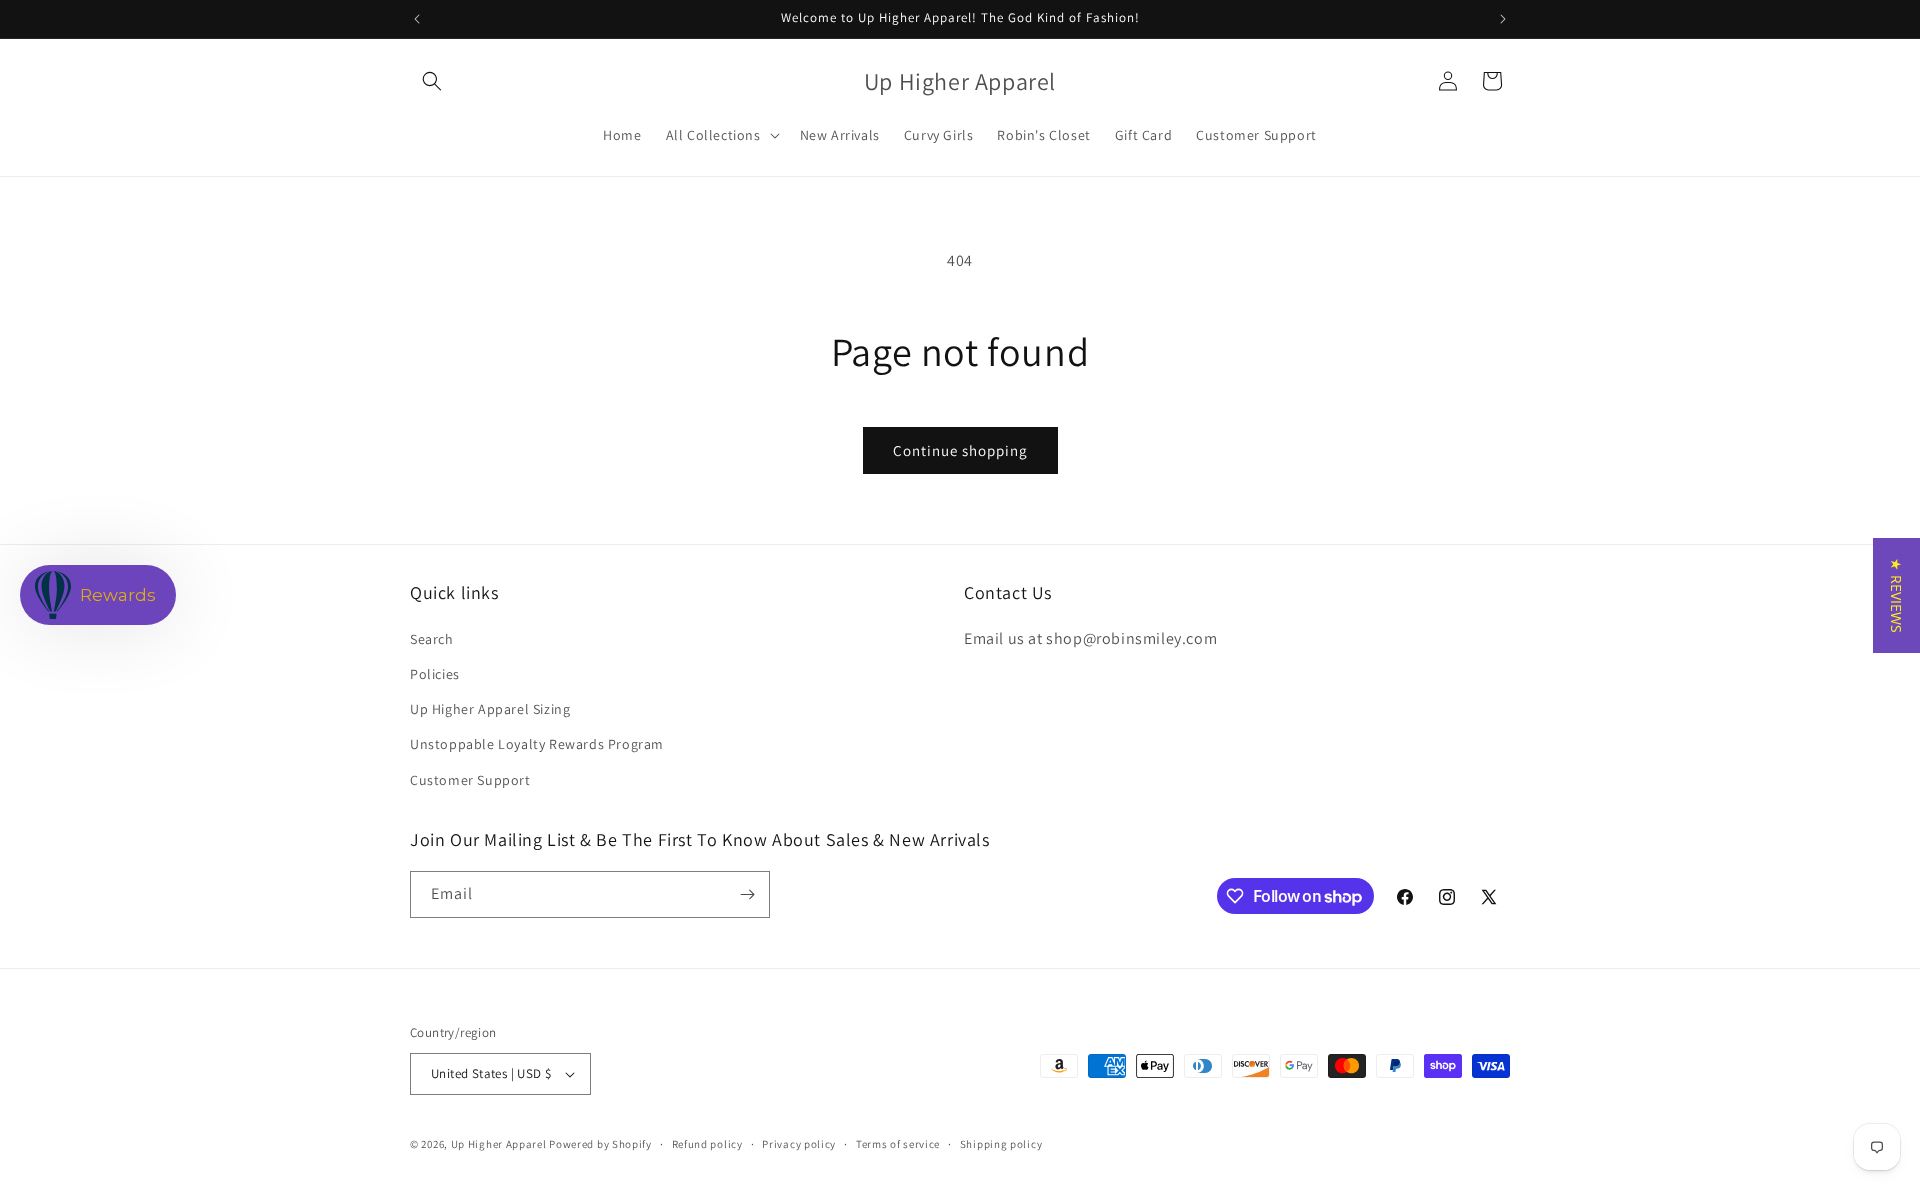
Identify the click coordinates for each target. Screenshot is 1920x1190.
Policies (435, 674)
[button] (432, 81)
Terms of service (898, 1144)
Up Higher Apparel (499, 1144)
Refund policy (707, 1144)
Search (432, 639)
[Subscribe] (747, 894)
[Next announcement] (1503, 19)
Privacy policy (799, 1144)
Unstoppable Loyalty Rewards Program (537, 744)
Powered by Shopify (600, 1144)
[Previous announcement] (417, 19)
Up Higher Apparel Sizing (490, 709)
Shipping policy (1001, 1144)
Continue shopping (960, 450)
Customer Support (470, 780)
